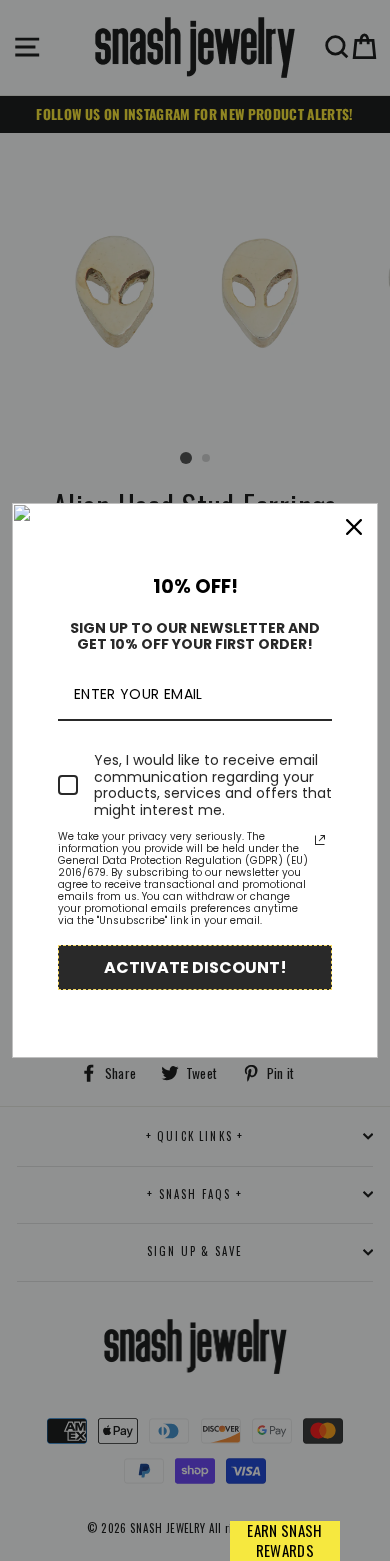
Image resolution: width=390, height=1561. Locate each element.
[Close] (354, 527)
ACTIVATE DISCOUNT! (195, 967)
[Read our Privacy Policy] (320, 840)
